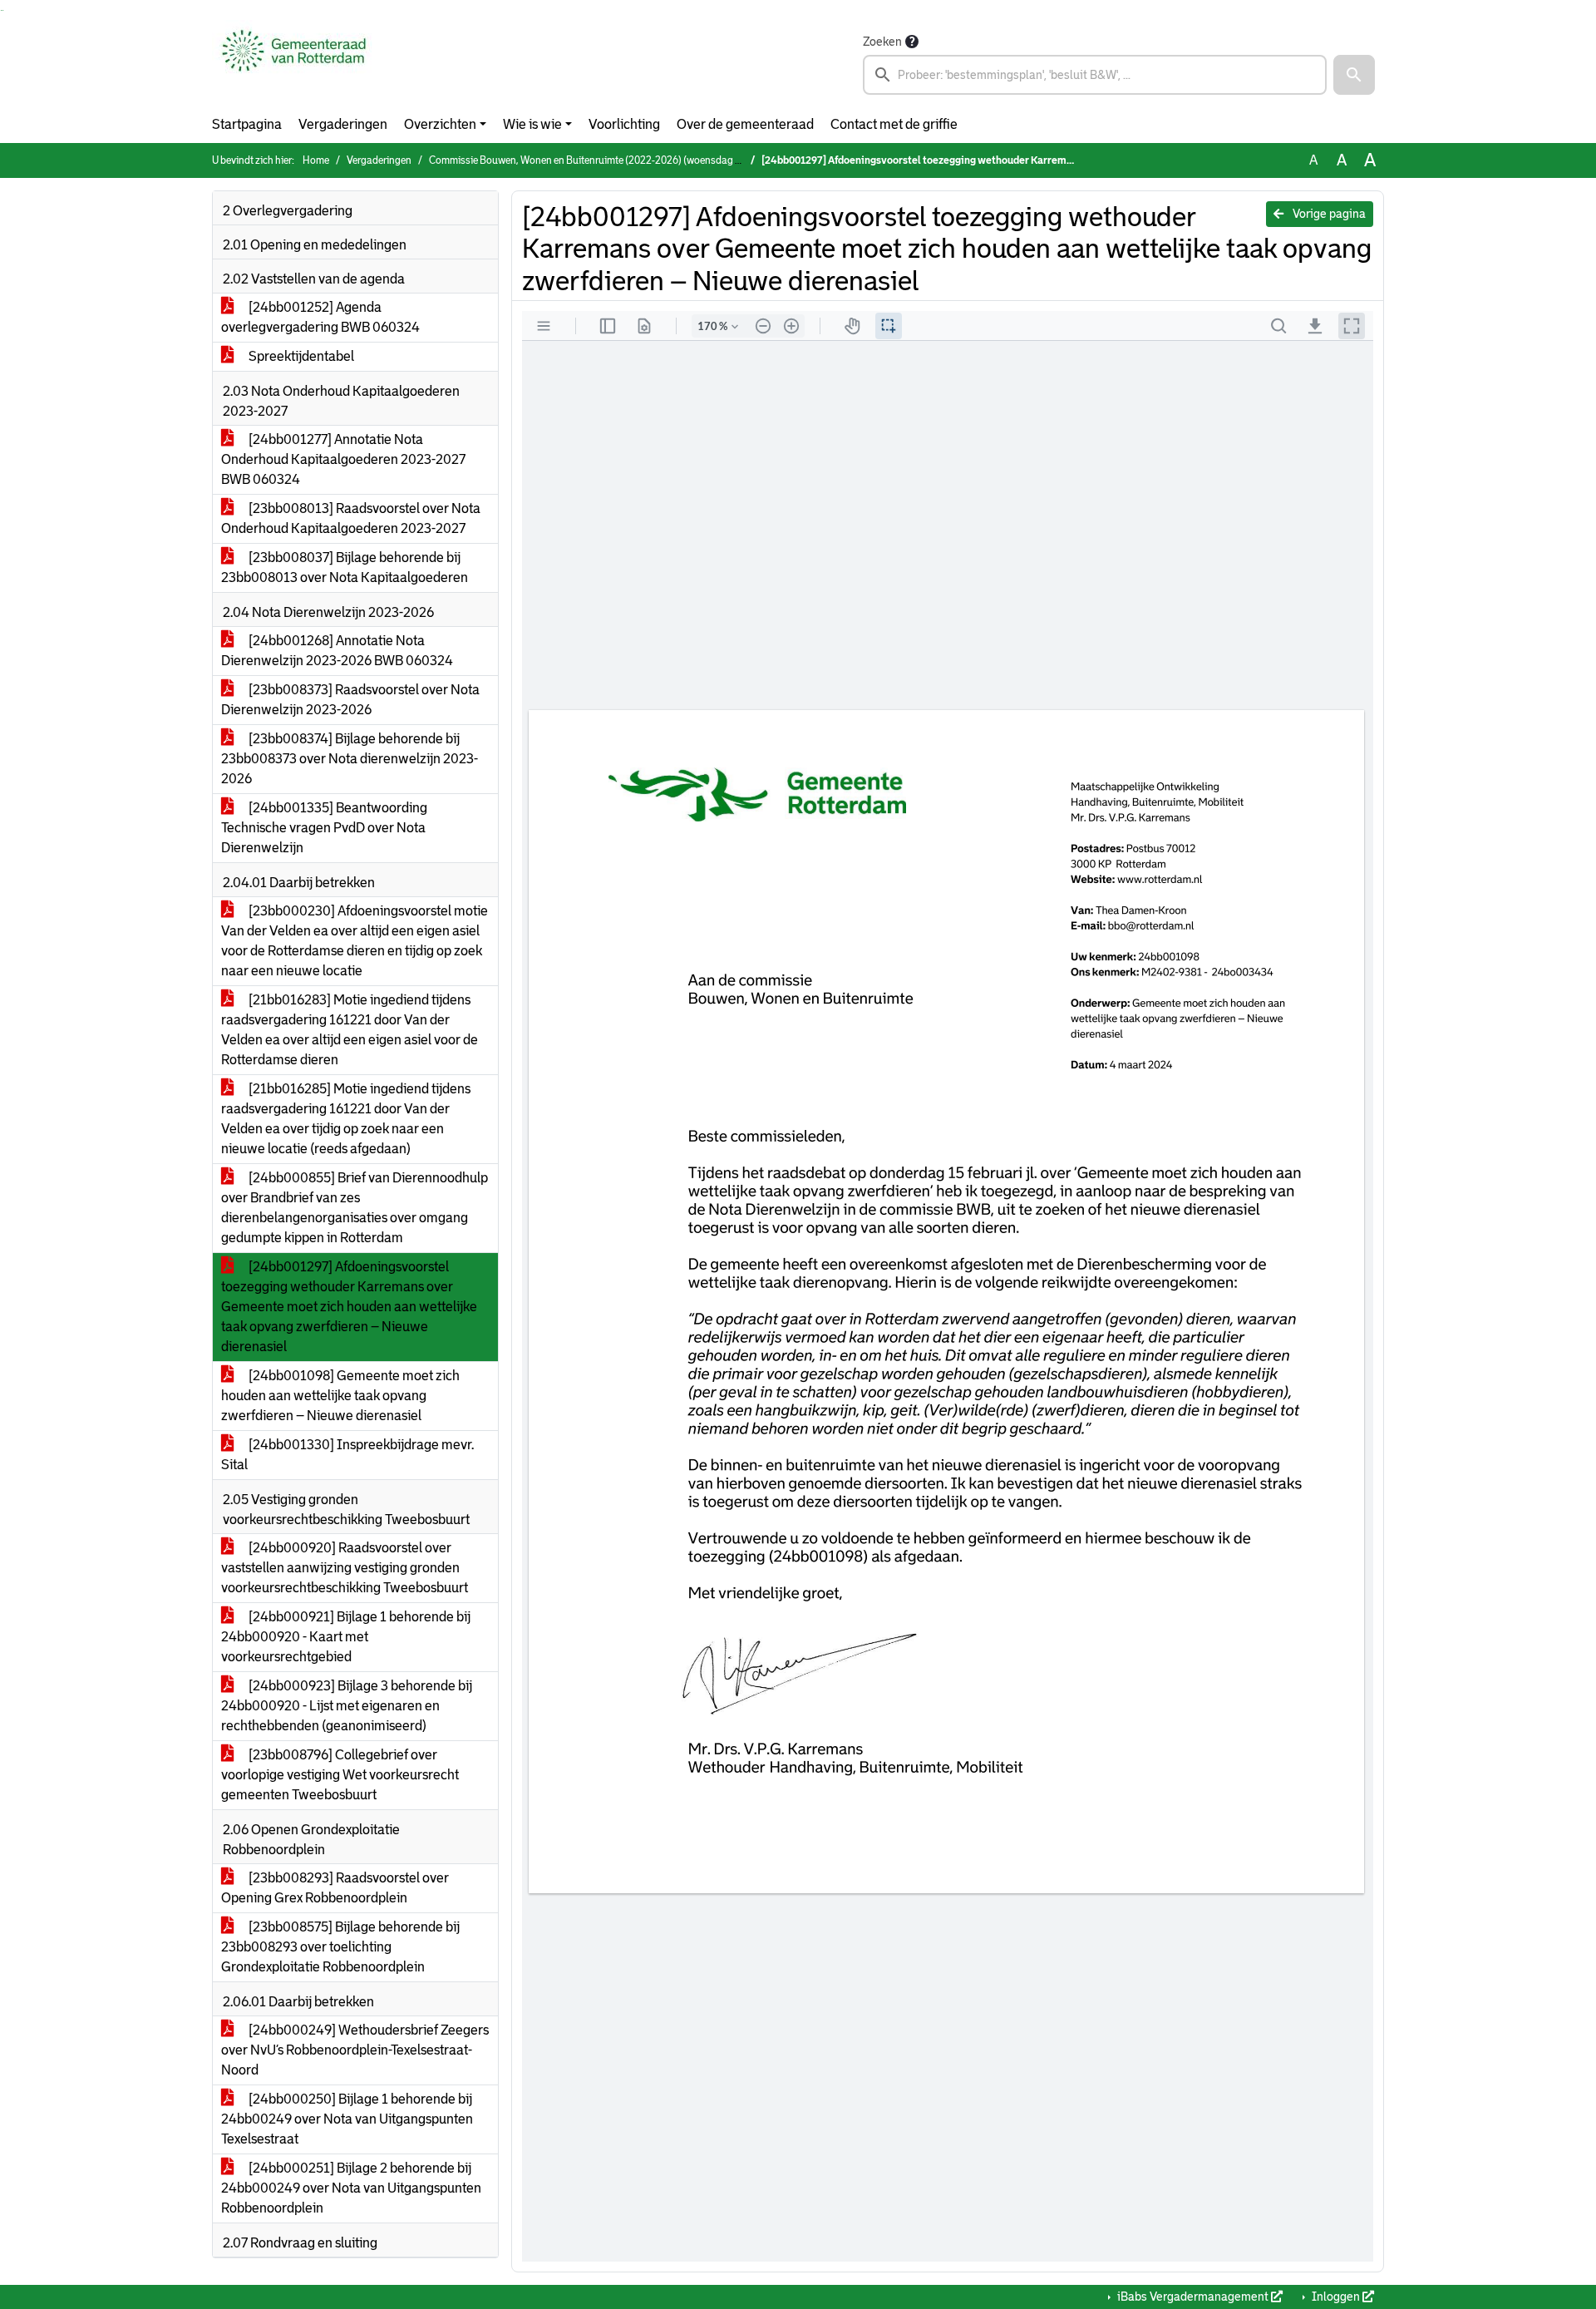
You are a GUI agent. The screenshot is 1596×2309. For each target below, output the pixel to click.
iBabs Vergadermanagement (1193, 2297)
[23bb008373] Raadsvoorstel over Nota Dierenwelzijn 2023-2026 (350, 700)
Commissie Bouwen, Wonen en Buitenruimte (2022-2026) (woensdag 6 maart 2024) (613, 160)
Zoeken (882, 42)
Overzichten (440, 124)
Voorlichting (624, 124)
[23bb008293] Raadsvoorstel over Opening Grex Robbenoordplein (335, 1888)
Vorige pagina (1328, 214)
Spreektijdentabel (300, 356)
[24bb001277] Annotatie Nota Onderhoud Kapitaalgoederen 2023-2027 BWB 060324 (343, 459)
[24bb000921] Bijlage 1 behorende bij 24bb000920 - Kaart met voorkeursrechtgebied (346, 1637)
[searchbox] (1095, 75)
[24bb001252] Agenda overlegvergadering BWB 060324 (320, 317)
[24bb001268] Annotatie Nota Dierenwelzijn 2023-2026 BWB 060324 (337, 651)
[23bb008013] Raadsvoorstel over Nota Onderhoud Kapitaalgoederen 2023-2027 (351, 518)
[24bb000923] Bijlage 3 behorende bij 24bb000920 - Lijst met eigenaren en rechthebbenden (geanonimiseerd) (347, 1706)
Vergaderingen (343, 124)
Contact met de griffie (894, 124)
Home (316, 160)
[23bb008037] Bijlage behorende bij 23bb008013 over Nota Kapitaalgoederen (345, 567)
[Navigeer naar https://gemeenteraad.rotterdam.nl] (294, 63)
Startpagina (247, 124)
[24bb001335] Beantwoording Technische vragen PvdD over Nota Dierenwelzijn (324, 828)
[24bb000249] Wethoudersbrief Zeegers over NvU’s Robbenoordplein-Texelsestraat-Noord (355, 2050)
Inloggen (1336, 2297)
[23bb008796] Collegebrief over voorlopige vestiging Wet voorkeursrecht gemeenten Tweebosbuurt (340, 1775)
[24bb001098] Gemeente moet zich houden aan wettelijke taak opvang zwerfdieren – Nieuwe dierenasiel (340, 1396)
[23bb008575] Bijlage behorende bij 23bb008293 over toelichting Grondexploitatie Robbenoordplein (340, 1947)
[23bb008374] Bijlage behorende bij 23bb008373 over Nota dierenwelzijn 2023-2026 (350, 759)
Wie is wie (532, 124)
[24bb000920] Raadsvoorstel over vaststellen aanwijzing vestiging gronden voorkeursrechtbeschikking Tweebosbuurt (345, 1568)
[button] (1354, 75)
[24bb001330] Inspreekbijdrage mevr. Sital (347, 1455)
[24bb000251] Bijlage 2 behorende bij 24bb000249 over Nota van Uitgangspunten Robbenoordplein (351, 2188)
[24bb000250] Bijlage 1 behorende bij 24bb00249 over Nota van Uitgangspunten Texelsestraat (347, 2119)
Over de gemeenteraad (745, 124)
